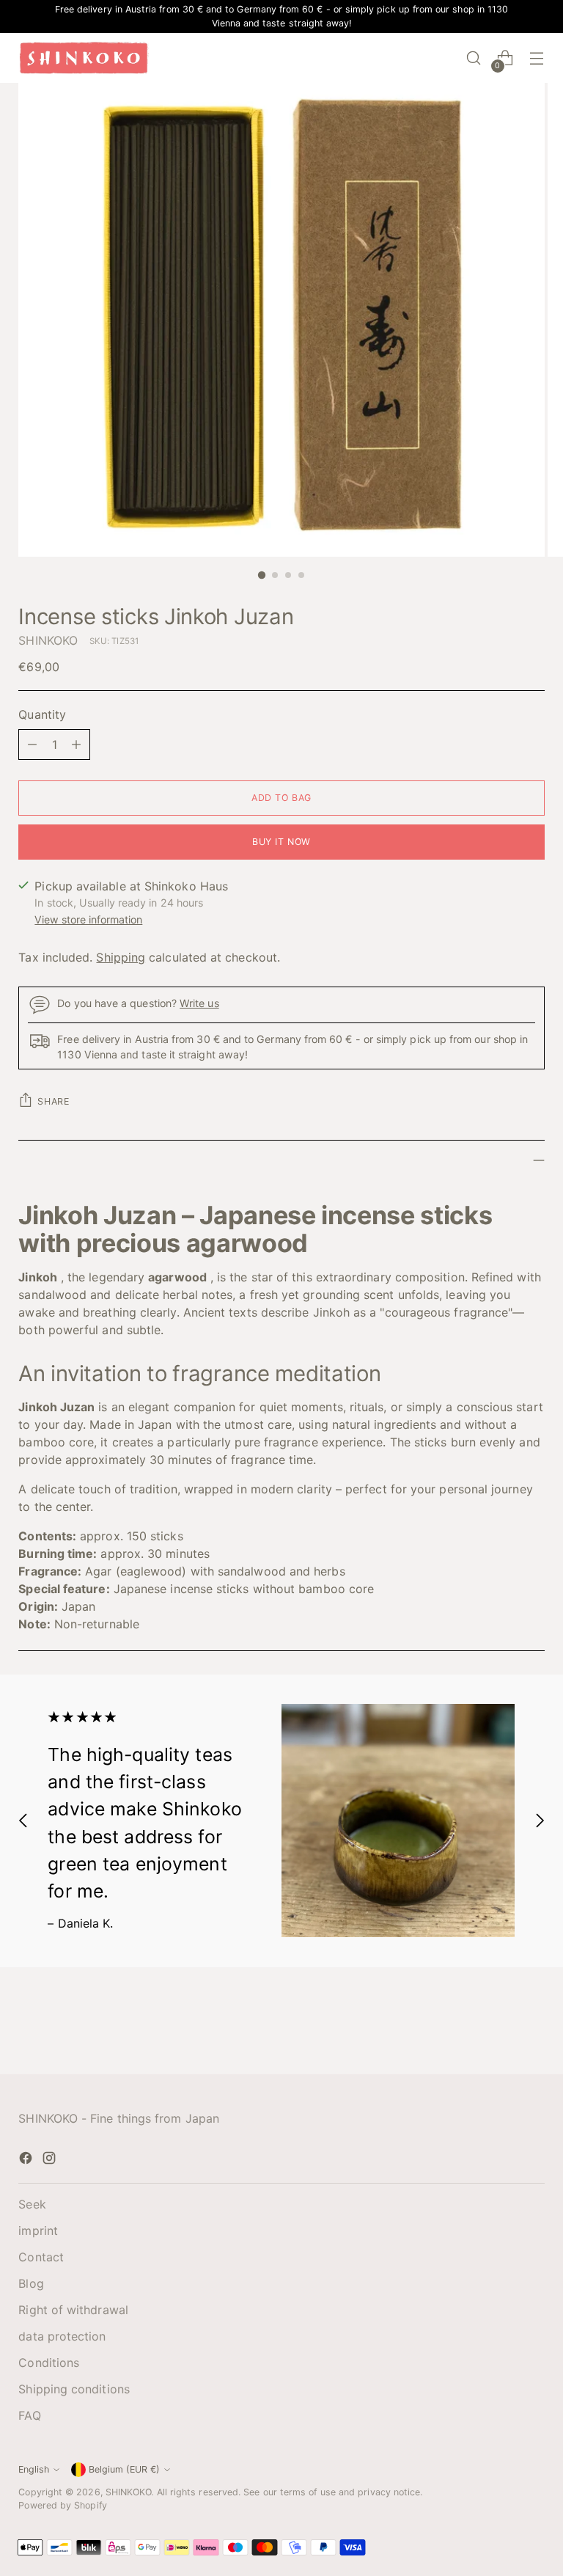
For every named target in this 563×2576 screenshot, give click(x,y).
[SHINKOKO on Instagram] (51, 2160)
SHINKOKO (48, 640)
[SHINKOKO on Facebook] (27, 2160)
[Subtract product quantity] (32, 744)
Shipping (121, 957)
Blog (31, 2283)
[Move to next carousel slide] (540, 1821)
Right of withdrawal (73, 2310)
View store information (88, 919)
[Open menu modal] (537, 58)
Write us (199, 1003)
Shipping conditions (74, 2389)
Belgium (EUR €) (124, 2469)
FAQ (29, 2415)
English (34, 2469)
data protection (62, 2336)
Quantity (42, 714)
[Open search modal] (474, 58)
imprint (38, 2231)
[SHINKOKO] (84, 58)
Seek (32, 2204)
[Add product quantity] (76, 744)
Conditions (49, 2363)
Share (53, 1101)
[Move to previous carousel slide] (23, 1821)
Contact (41, 2257)
